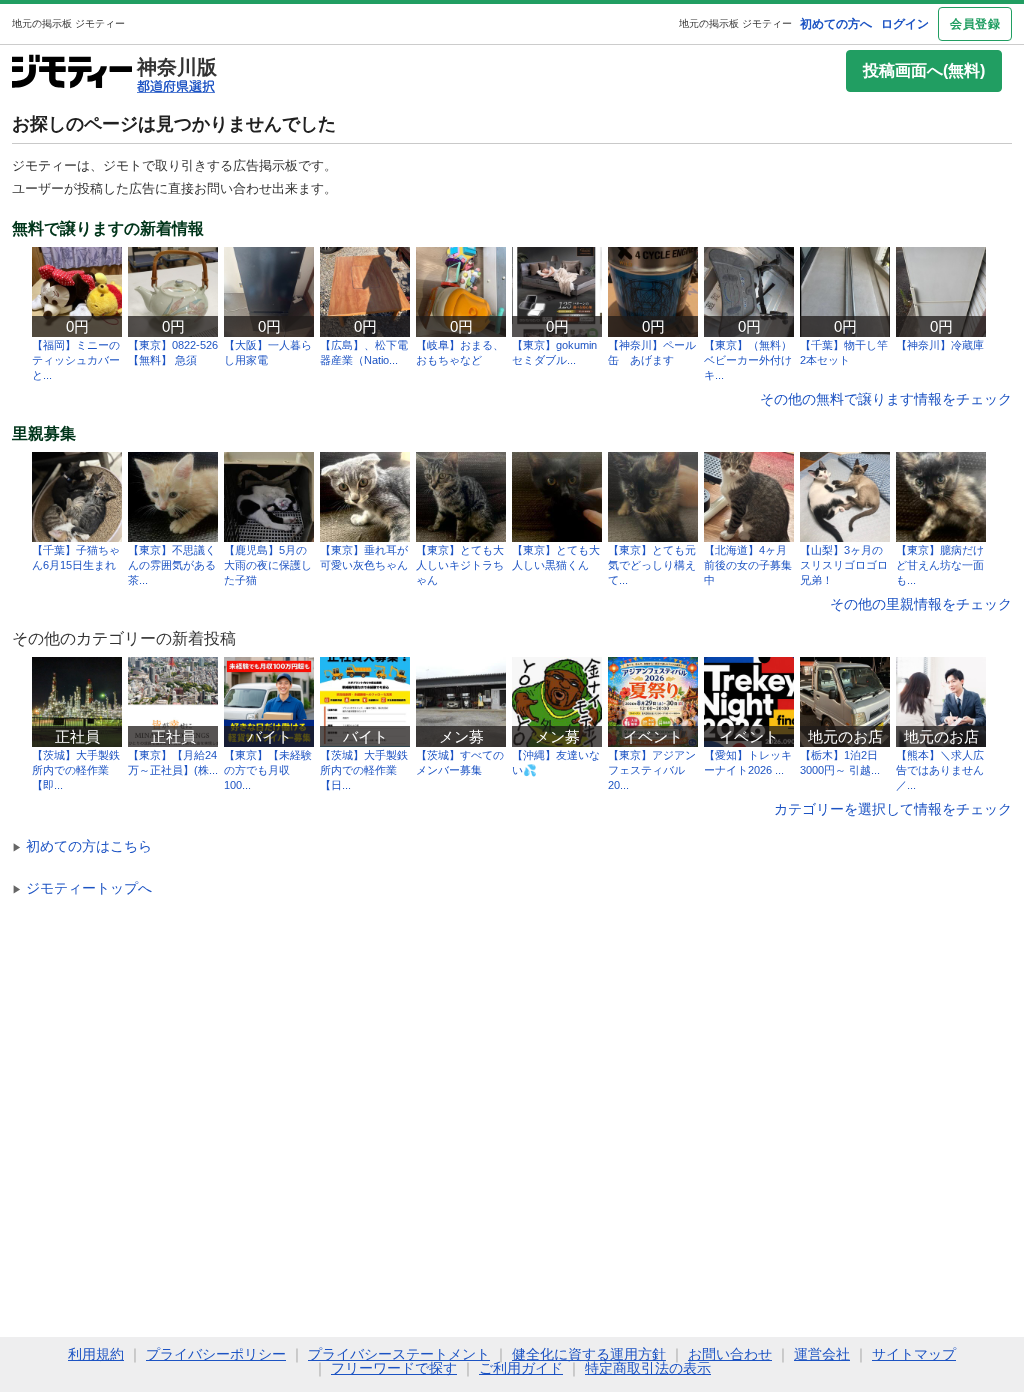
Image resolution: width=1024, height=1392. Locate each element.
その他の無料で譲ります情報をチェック (886, 399)
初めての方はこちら (82, 846)
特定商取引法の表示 (648, 1368)
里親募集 (44, 434)
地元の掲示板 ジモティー (735, 23)
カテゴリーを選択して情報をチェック (893, 809)
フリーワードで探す (394, 1368)
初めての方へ (836, 24)
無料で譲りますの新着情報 (108, 229)
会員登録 (975, 24)
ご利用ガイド (521, 1368)
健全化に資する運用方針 (589, 1354)
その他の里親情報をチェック (921, 604)
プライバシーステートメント (399, 1354)
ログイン (905, 24)
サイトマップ (914, 1354)
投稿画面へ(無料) (924, 70)
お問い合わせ (730, 1354)
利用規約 (96, 1354)
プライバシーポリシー (216, 1354)
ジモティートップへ (82, 888)
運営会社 (822, 1354)
